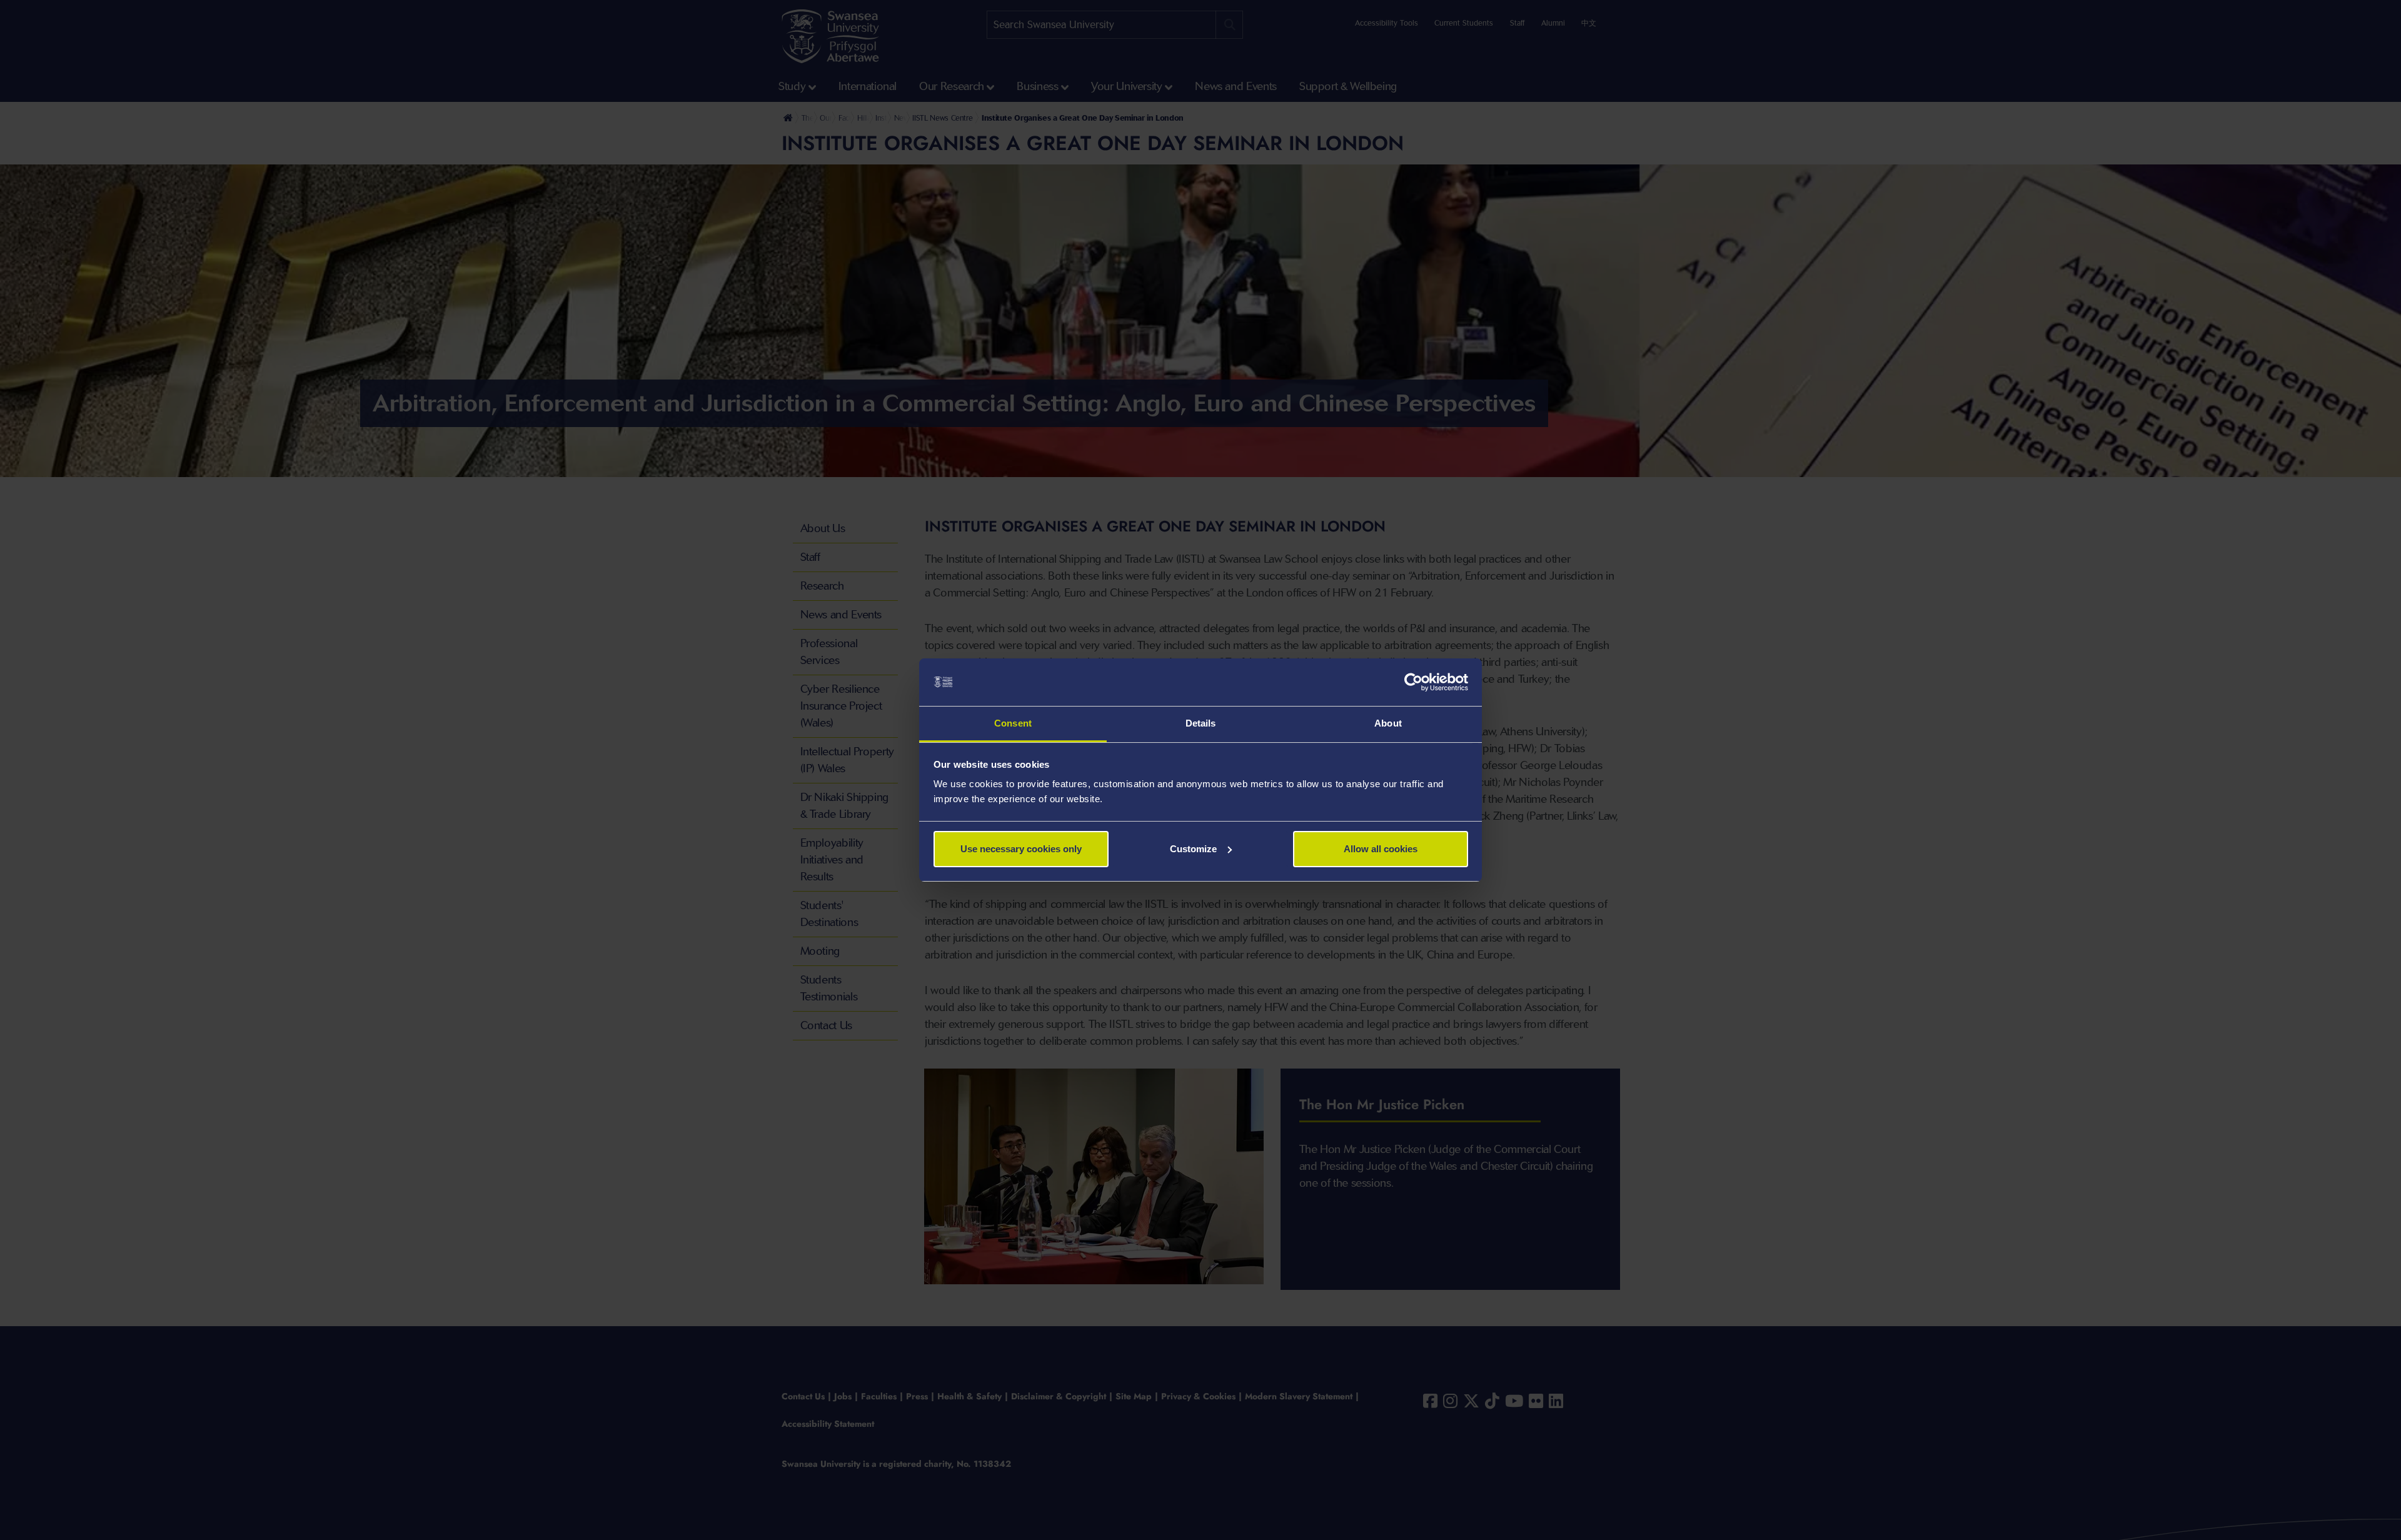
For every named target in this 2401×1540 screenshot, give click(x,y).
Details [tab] (1201, 723)
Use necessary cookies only (1021, 849)
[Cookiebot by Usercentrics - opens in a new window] (1413, 682)
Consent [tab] (1013, 723)
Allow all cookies (1381, 849)
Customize (1193, 849)
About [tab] (1388, 723)
